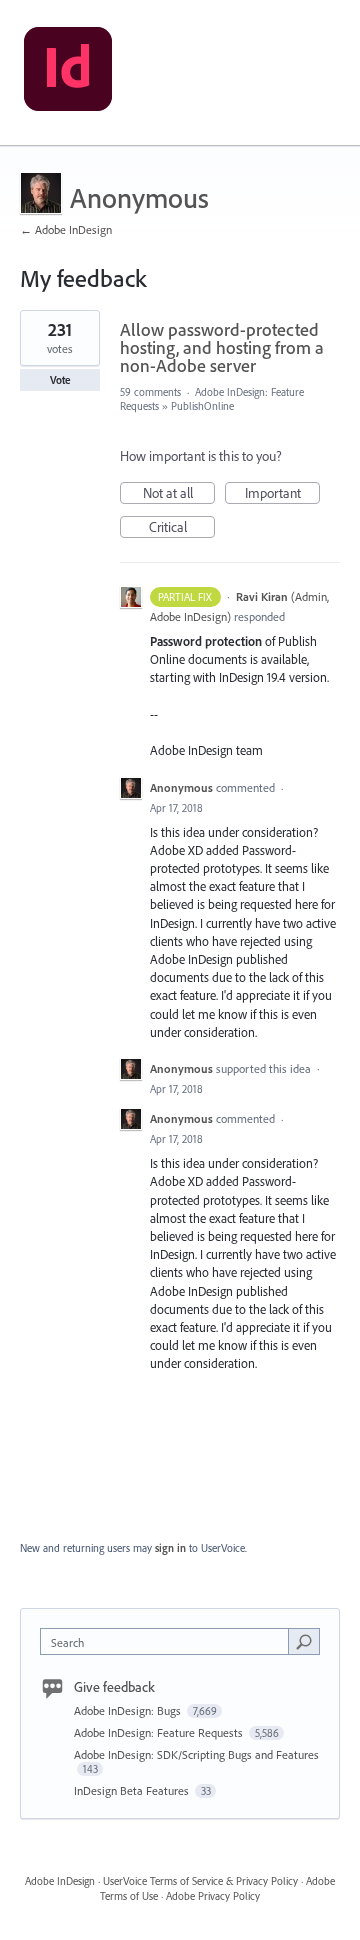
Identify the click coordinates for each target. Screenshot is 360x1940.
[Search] (304, 1641)
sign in (170, 1548)
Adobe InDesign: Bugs (129, 1710)
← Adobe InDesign (66, 229)
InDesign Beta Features (133, 1790)
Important (282, 494)
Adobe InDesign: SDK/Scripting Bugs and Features (196, 1754)
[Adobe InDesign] (68, 73)
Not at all (179, 494)
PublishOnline (202, 406)
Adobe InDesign (60, 1881)
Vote (60, 380)
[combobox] (169, 1641)
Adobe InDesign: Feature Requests (160, 1732)
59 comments (150, 392)
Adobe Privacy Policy (213, 1896)
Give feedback (114, 1687)
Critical (182, 528)
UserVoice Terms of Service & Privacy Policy (200, 1881)
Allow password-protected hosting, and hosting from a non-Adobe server (222, 347)
